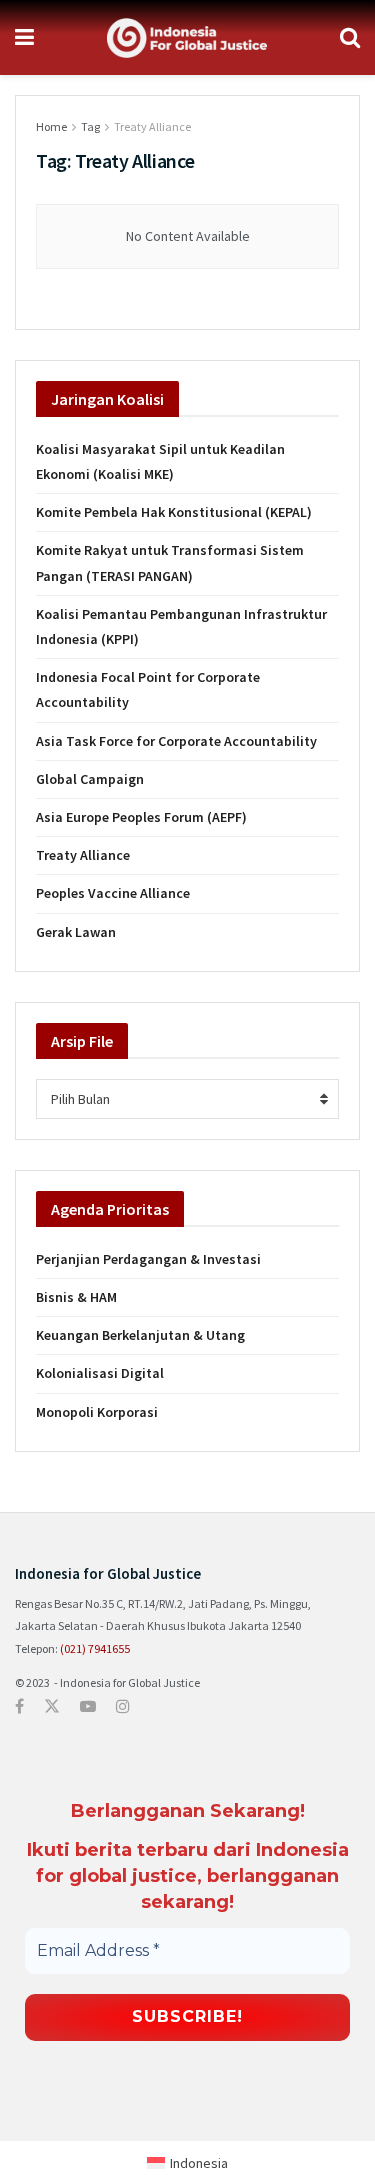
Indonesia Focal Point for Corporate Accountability (148, 689)
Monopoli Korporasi (97, 1412)
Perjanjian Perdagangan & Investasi (148, 1259)
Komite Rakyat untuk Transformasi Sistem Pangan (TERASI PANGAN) (170, 562)
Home (51, 126)
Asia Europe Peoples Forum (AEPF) (141, 817)
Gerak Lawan (76, 932)
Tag (90, 126)
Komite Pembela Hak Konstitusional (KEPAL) (174, 512)
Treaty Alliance (152, 126)
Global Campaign (90, 779)
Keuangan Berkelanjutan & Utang (140, 1335)
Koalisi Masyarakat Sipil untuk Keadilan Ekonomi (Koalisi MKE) (160, 461)
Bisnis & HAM (76, 1297)
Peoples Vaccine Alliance (113, 893)
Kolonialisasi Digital (100, 1373)
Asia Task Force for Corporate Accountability (176, 741)
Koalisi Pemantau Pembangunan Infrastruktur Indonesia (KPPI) (181, 626)
